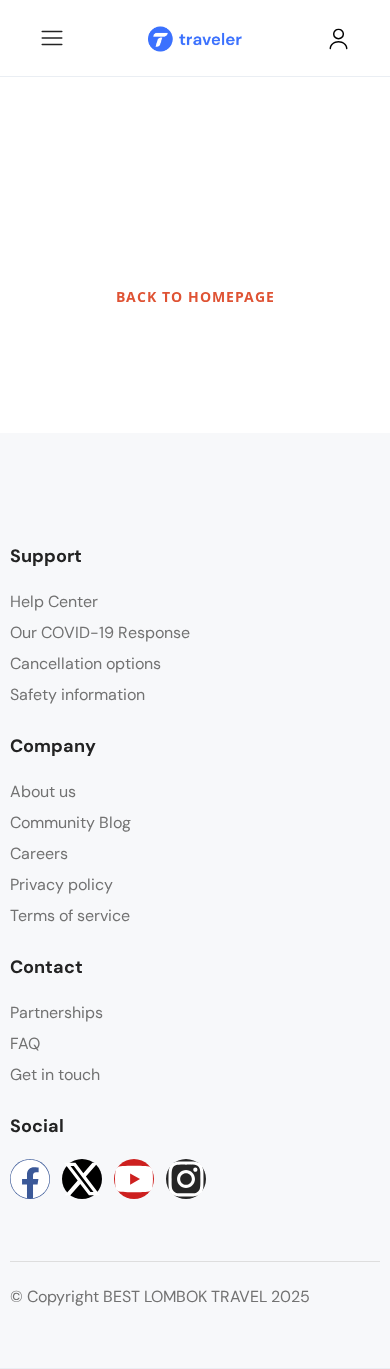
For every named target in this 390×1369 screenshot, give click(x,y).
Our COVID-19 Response (100, 632)
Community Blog (70, 822)
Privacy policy (61, 884)
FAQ (25, 1043)
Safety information (77, 694)
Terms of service (70, 915)
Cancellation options (85, 663)
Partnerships (56, 1012)
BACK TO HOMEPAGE (195, 296)
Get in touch (55, 1074)
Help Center (54, 601)
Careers (39, 853)
